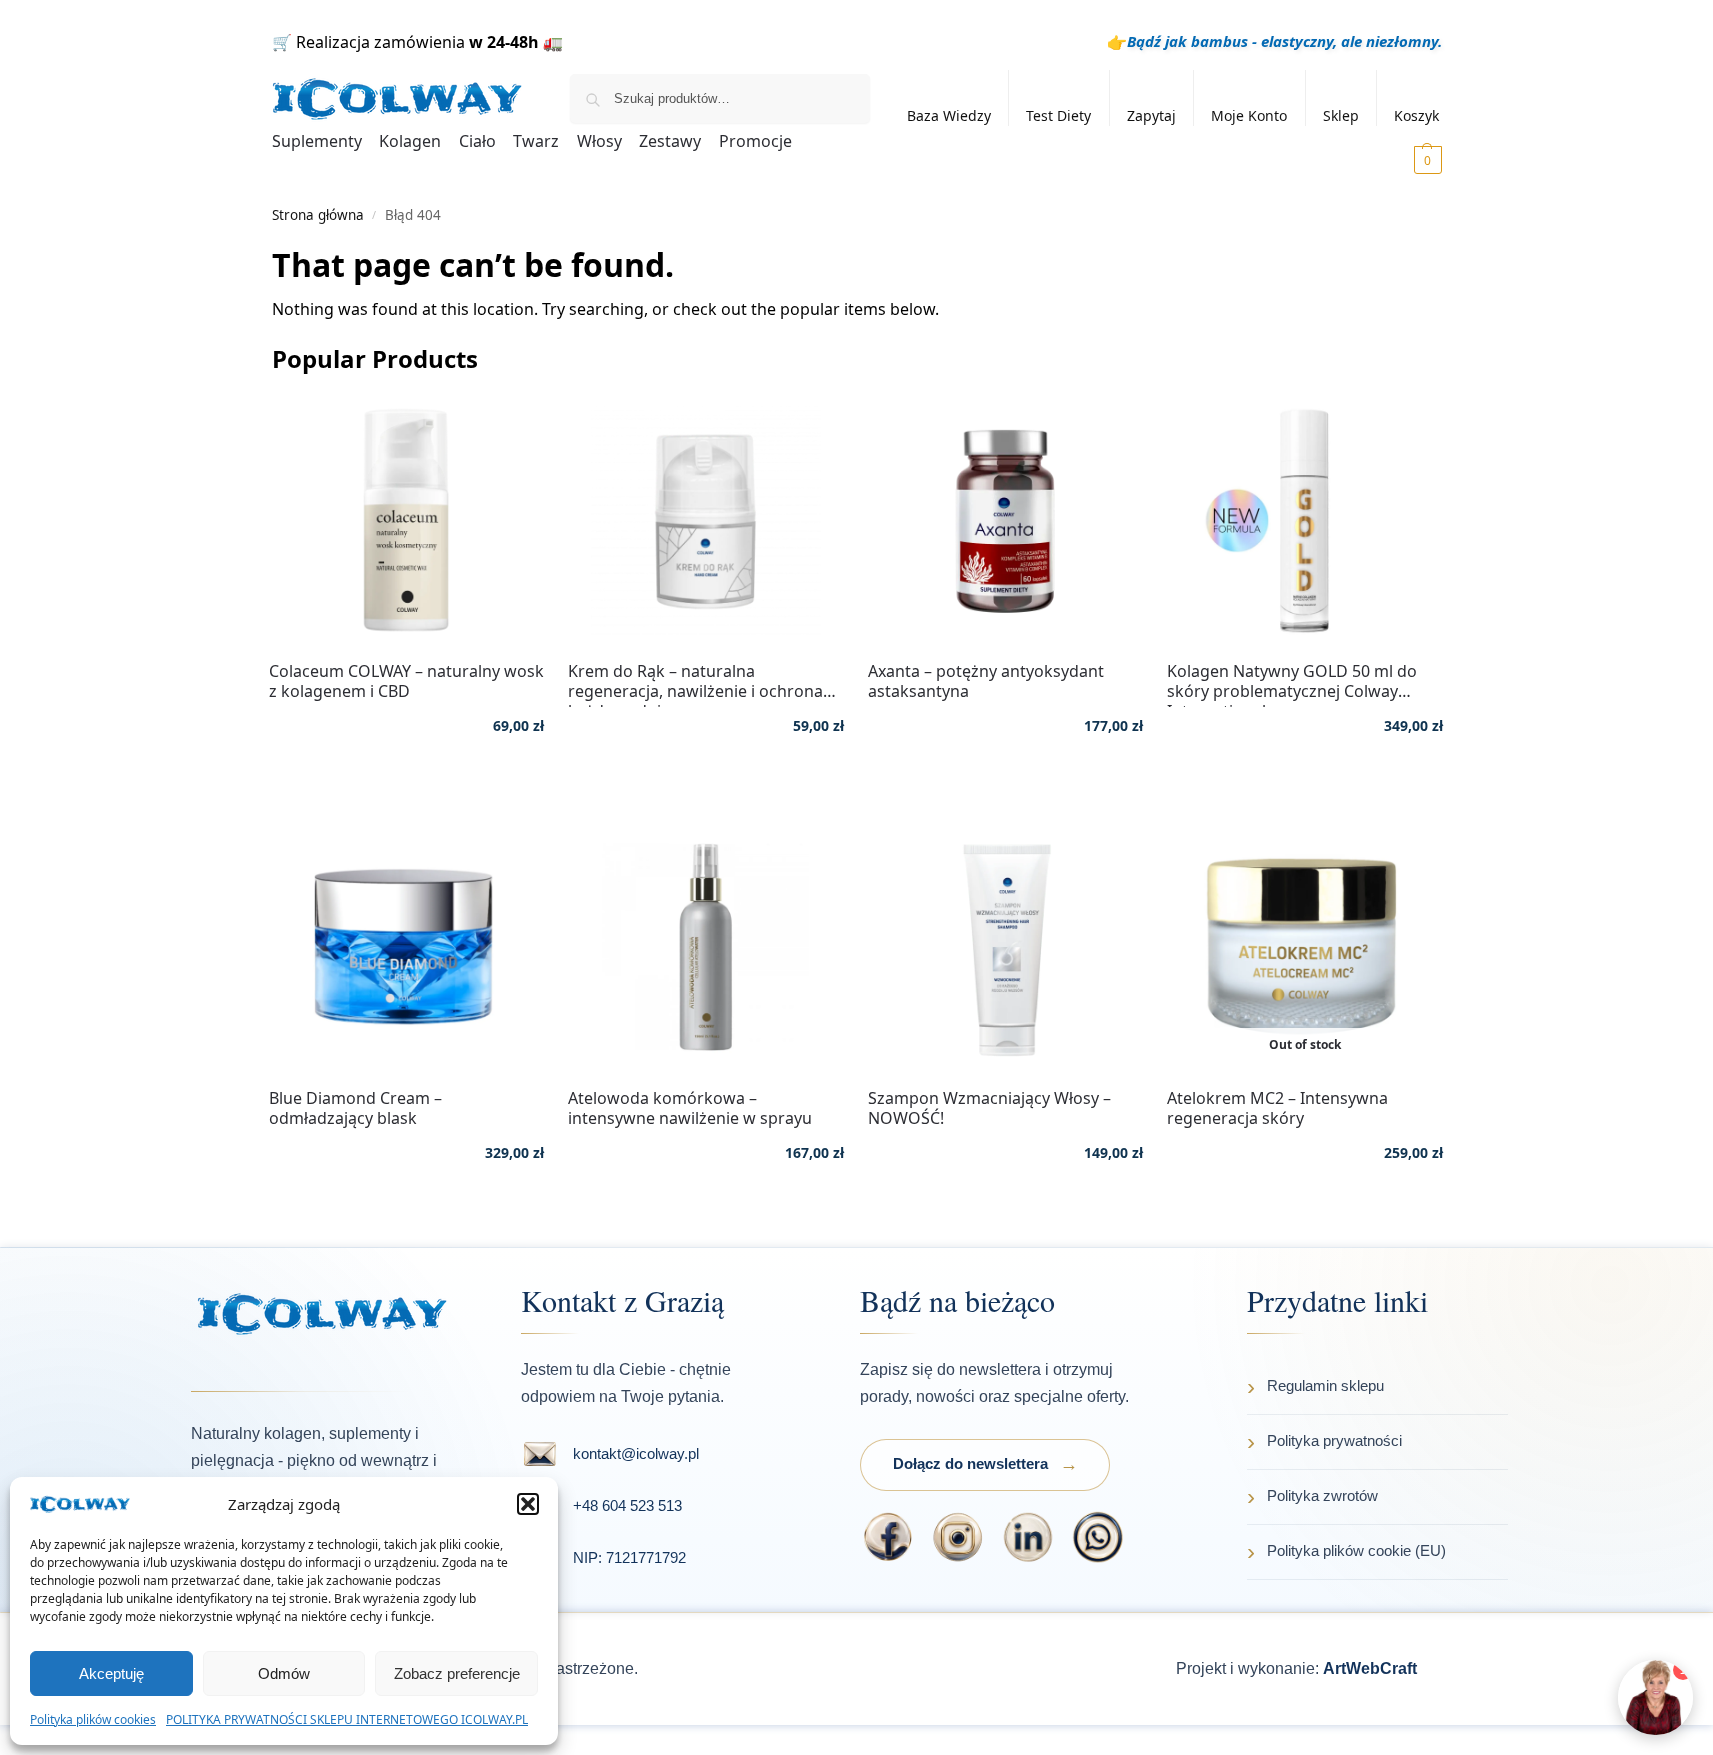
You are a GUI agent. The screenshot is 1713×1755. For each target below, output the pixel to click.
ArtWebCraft (1370, 1668)
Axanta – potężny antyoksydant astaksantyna (986, 681)
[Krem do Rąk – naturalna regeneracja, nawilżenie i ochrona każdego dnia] (706, 520)
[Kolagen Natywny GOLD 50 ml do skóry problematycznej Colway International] (1305, 520)
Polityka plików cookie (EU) (1356, 1550)
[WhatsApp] (1098, 1537)
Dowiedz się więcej (1305, 1211)
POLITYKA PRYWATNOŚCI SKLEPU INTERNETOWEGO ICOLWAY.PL (347, 1719)
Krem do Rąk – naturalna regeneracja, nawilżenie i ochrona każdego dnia (695, 681)
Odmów (284, 1673)
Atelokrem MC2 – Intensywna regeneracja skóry (1277, 1108)
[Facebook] (888, 1537)
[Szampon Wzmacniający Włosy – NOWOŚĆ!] (1006, 947)
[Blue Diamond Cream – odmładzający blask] (407, 947)
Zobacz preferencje (457, 1673)
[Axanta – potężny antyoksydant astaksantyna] (1006, 520)
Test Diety (1058, 115)
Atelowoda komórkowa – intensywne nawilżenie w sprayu (690, 1108)
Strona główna (318, 215)
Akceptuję (111, 1673)
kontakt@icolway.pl (636, 1453)
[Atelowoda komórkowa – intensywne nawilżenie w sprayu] (706, 947)
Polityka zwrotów (1322, 1495)
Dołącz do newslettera (970, 1463)
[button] (528, 1504)
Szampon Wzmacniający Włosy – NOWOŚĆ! (989, 1108)
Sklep (1341, 115)
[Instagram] (958, 1537)
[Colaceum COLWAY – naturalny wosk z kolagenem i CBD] (407, 520)
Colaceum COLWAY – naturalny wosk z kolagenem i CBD (406, 681)
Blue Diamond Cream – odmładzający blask (355, 1108)
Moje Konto (1249, 115)
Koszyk (1416, 115)
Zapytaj (1151, 115)
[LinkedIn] (1028, 1537)
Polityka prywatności (1334, 1440)
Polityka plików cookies (93, 1719)
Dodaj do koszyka (406, 784)
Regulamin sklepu (1325, 1385)
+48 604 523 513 (627, 1505)
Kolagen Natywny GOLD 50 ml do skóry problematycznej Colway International (1292, 681)
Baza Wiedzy (949, 115)
